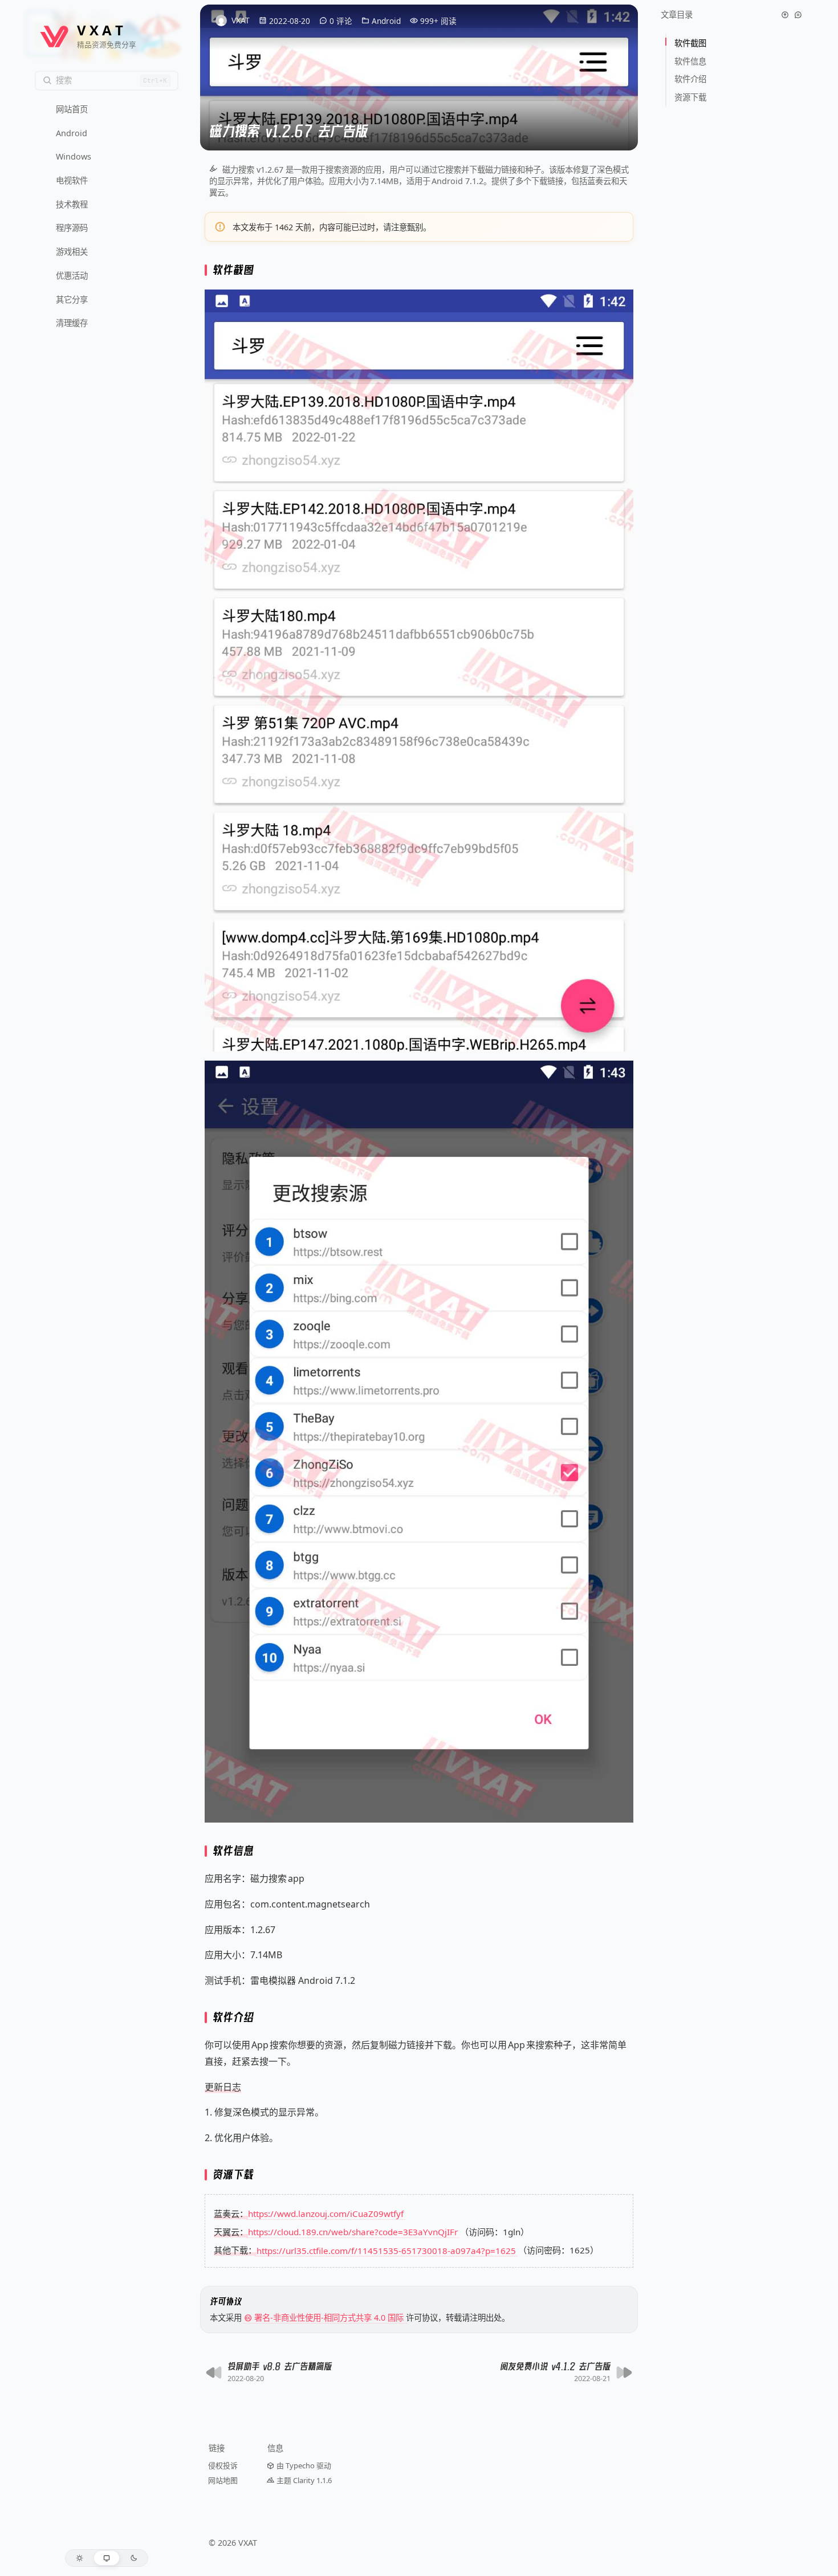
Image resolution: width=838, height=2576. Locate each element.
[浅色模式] (80, 2558)
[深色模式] (134, 2558)
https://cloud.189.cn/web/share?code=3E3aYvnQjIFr (353, 2232)
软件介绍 (691, 79)
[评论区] (798, 15)
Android (386, 21)
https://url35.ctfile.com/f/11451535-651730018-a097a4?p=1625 (386, 2250)
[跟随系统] (107, 2558)
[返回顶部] (785, 15)
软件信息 (691, 61)
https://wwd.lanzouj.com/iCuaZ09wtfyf (326, 2214)
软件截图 (691, 43)
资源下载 (690, 97)
